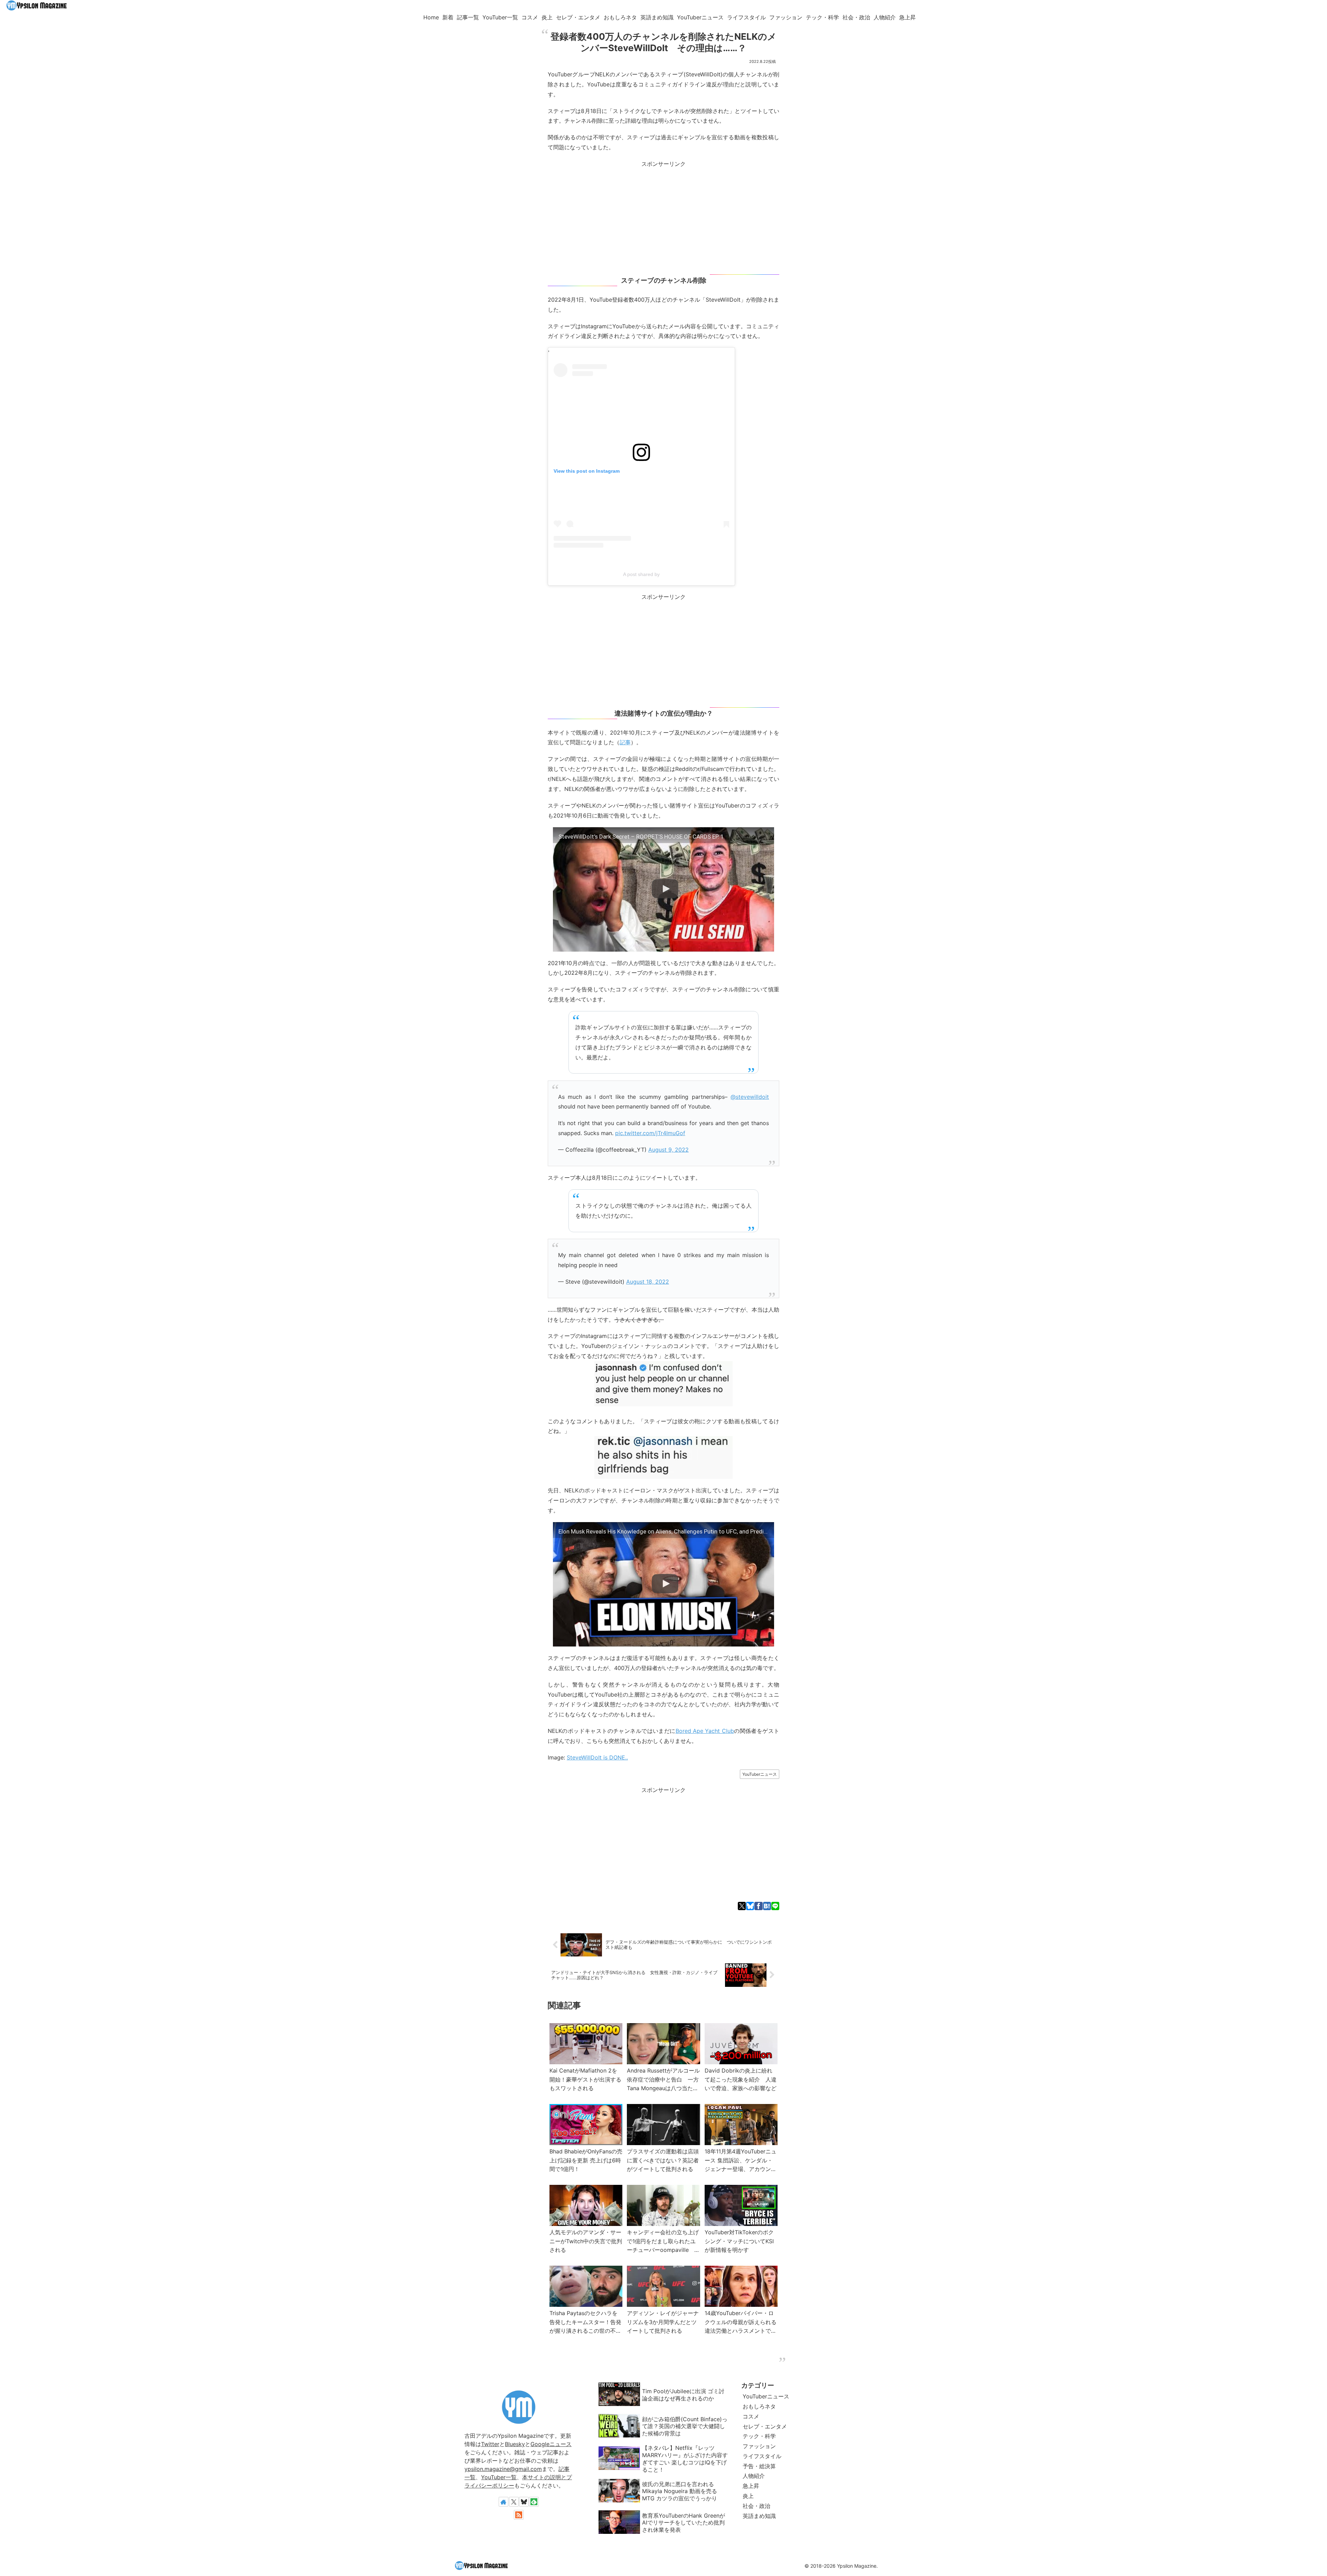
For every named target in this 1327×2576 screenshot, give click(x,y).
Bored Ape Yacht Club (705, 1731)
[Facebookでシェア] (758, 1906)
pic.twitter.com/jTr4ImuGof (650, 1133)
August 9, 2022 (669, 1150)
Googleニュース (551, 2444)
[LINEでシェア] (775, 1906)
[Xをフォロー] (514, 2502)
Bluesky (515, 2444)
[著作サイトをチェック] (503, 2502)
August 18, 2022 (648, 1282)
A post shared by (641, 574)
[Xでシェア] (742, 1906)
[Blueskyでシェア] (750, 1906)
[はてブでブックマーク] (767, 1906)
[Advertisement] (663, 217)
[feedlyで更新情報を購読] (534, 2502)
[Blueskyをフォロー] (524, 2502)
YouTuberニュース (760, 1774)
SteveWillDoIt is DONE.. (597, 1757)
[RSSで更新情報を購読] (519, 2515)
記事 (625, 742)
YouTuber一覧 (499, 2477)
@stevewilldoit (750, 1097)
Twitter (490, 2444)
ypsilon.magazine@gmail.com (503, 2469)
